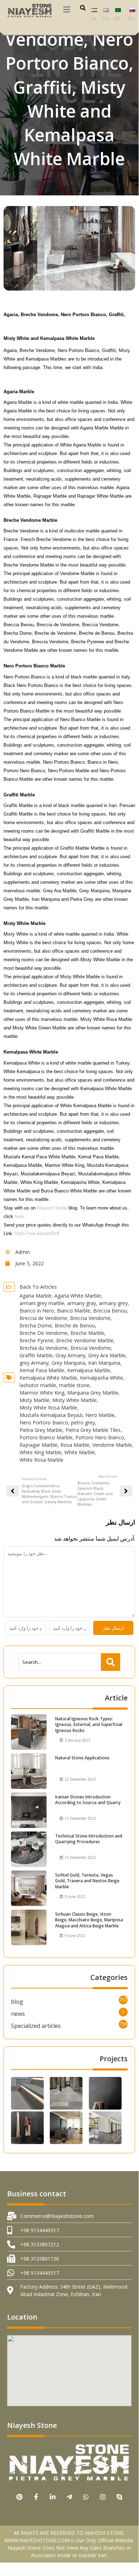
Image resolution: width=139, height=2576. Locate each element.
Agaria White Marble (78, 1296)
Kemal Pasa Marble (42, 1370)
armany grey (113, 1303)
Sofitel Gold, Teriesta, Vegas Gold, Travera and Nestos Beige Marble (87, 1881)
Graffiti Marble (36, 1355)
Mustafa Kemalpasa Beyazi (51, 1415)
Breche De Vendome (44, 1333)
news (18, 2014)
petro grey (83, 1422)
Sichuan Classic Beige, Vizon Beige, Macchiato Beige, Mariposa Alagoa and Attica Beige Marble (89, 1920)
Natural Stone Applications (82, 1758)
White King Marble (41, 1452)
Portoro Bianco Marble (46, 1437)
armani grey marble (42, 1303)
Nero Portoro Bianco (44, 1422)
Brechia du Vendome (44, 1348)
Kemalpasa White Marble (48, 1378)
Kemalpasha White (101, 1378)
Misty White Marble (74, 1400)
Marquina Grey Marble (93, 1393)
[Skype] (120, 2497)
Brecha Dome (36, 1325)
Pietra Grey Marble (41, 1430)
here (19, 1216)
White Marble (80, 1452)
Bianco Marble (74, 1311)
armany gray (82, 1303)
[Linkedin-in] (53, 2497)
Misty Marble (34, 1400)
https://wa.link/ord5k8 (37, 1233)
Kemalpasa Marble (89, 1370)
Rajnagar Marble (39, 1445)
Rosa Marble (75, 1445)
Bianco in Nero (37, 1311)
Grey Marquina (68, 1363)
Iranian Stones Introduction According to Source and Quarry (88, 1800)
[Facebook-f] (36, 2497)
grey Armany (34, 1363)
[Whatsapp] (86, 2497)
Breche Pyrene (36, 1340)
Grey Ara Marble (107, 1355)
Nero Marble (100, 1415)
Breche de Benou (75, 1325)
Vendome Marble (112, 1445)
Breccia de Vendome (43, 1318)
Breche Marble (87, 1333)
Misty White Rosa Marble (48, 1408)
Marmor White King (42, 1393)
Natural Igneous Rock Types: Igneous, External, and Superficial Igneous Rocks (89, 1725)
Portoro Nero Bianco (100, 1437)
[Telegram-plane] (69, 2497)
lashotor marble (38, 1385)
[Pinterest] (19, 2497)
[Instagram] (103, 2497)
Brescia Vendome (91, 1348)
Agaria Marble (36, 1296)
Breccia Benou (110, 1311)
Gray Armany (70, 1355)
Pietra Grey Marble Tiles (93, 1430)
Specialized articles (36, 2026)
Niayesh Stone (52, 1208)
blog (17, 2002)
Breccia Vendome (90, 1318)
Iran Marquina (104, 1363)
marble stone (74, 1385)
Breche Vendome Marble (85, 1340)
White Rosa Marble (41, 1460)
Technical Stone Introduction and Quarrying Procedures (89, 1839)
